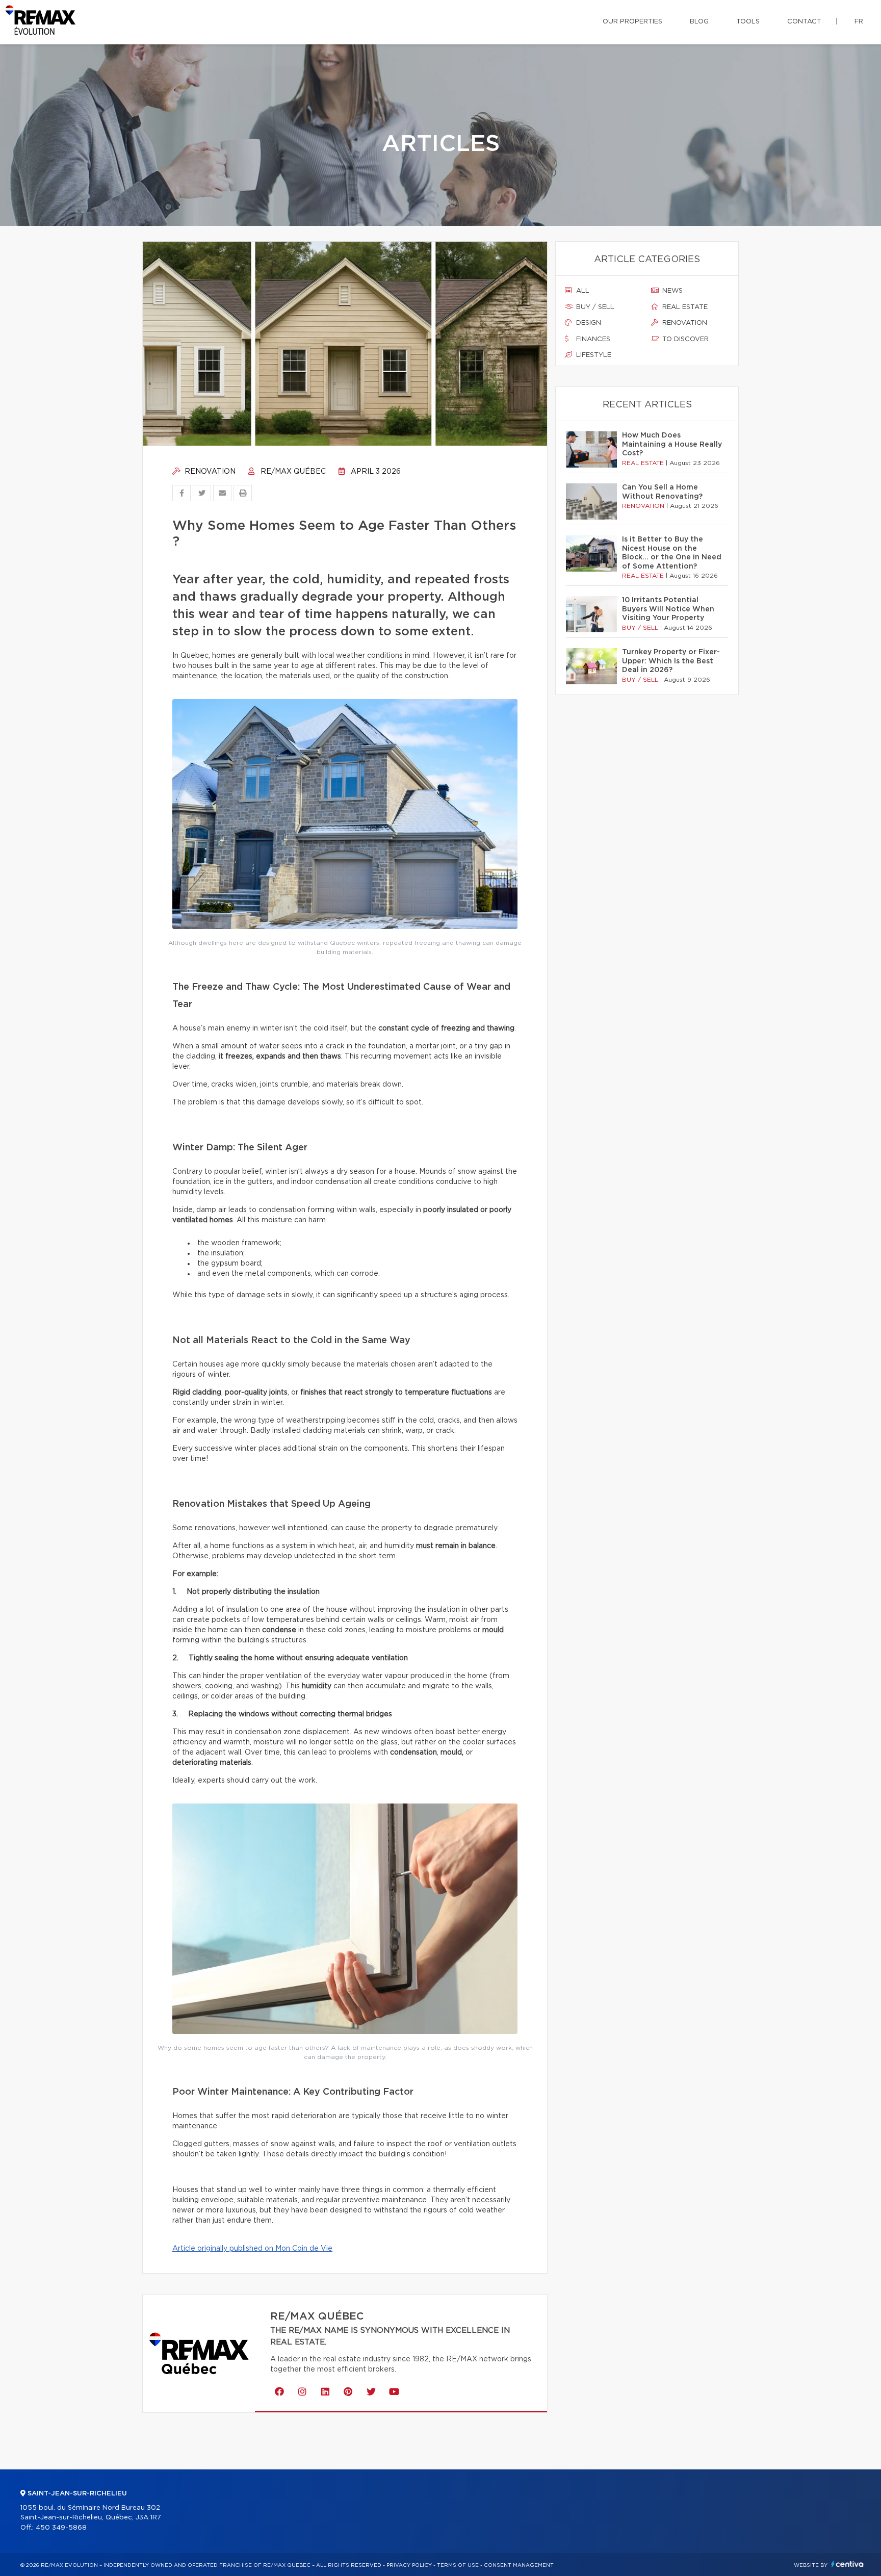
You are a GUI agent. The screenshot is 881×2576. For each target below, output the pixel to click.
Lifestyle (593, 355)
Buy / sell (594, 307)
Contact (804, 22)
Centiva (847, 2564)
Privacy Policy (409, 2565)
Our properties (632, 22)
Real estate (684, 307)
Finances (592, 339)
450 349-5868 (61, 2528)
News (671, 291)
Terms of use (458, 2565)
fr (859, 22)
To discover (684, 339)
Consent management (519, 2565)
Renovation (209, 472)
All (582, 291)
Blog (699, 22)
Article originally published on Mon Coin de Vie (252, 2249)
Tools (748, 22)
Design (588, 323)
